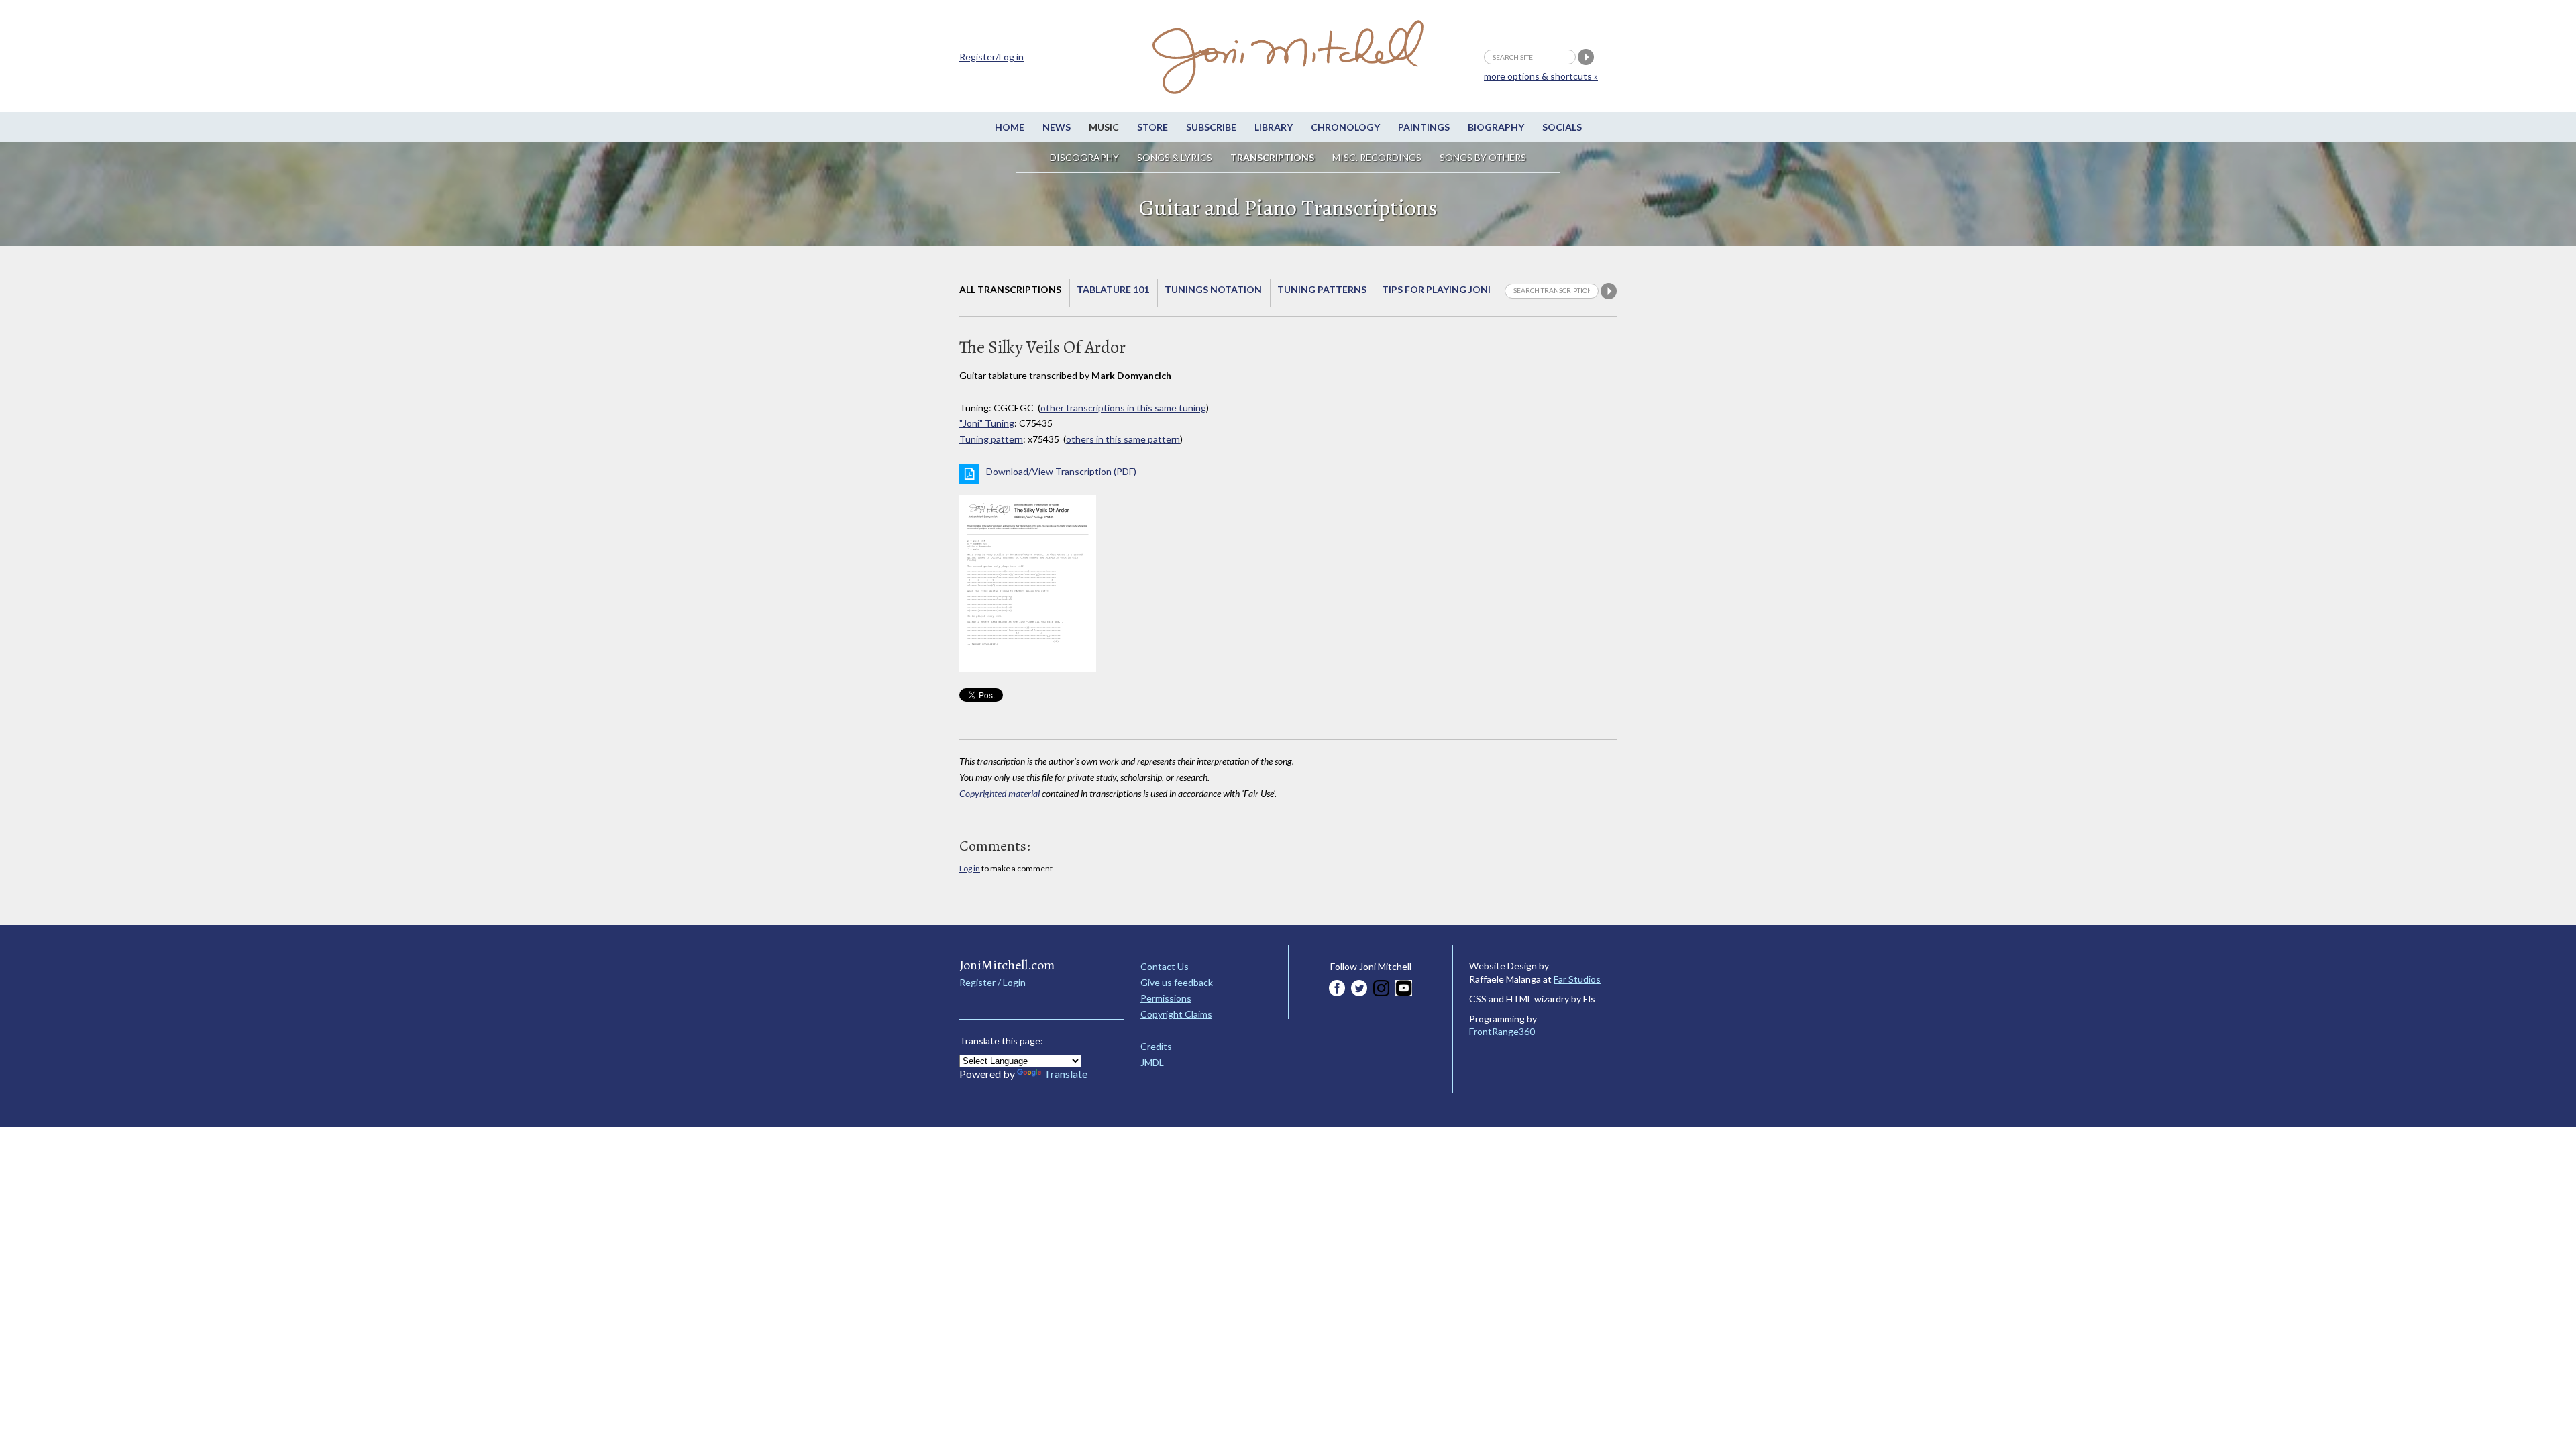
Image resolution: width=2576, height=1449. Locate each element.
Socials (1562, 127)
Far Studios (1577, 979)
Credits (1156, 1046)
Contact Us (1165, 966)
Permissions (1166, 998)
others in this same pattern (1123, 439)
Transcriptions (1272, 157)
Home (1010, 127)
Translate (1066, 1074)
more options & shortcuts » (1541, 76)
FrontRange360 (1502, 1031)
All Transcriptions (1010, 289)
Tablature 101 (1113, 289)
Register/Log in (991, 57)
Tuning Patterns (1322, 289)
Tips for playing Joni (1436, 289)
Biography (1496, 127)
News (1057, 127)
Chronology (1345, 127)
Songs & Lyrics (1175, 157)
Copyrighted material (1000, 793)
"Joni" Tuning (987, 423)
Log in (970, 868)
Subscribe (1211, 127)
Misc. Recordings (1378, 157)
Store (1152, 127)
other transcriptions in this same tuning (1123, 408)
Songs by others (1483, 157)
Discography (1084, 157)
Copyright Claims (1176, 1014)
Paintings (1424, 127)
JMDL (1152, 1062)
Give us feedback (1177, 982)
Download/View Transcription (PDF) (1061, 471)
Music (1104, 127)
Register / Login (992, 982)
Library (1274, 127)
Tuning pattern (991, 439)
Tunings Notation (1213, 289)
